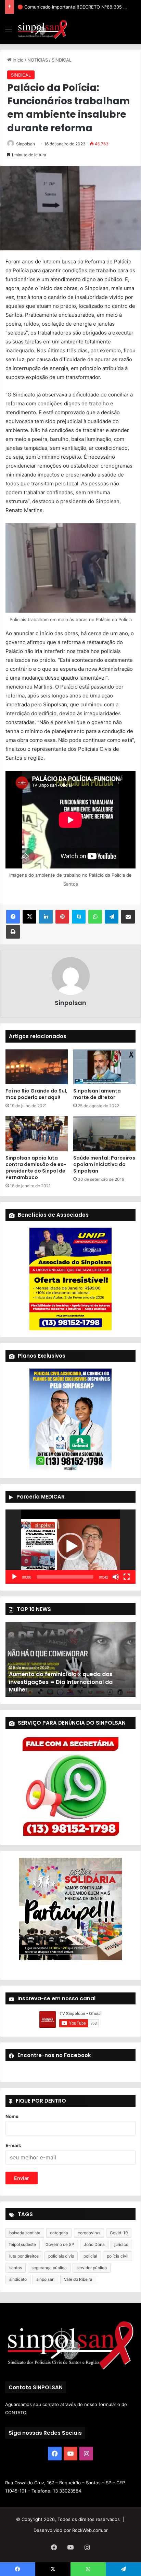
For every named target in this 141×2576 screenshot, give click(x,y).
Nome (12, 2116)
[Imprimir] (13, 932)
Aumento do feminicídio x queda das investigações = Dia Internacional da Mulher (61, 1682)
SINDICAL (62, 60)
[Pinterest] (62, 917)
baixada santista (25, 2233)
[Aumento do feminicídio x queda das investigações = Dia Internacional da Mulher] (70, 1660)
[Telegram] (112, 917)
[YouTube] (70, 2454)
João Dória (94, 2244)
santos (16, 2268)
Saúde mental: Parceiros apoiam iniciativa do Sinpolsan (104, 1164)
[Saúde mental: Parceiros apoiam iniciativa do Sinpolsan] (104, 1134)
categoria (59, 2233)
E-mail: (13, 2145)
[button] (70, 1546)
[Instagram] (86, 2454)
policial (90, 2256)
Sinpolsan (25, 144)
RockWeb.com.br (90, 2530)
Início (17, 60)
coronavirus (89, 2233)
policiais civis (61, 2256)
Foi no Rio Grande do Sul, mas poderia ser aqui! (36, 1094)
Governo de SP (60, 2244)
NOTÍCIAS (38, 60)
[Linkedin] (46, 917)
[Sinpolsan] (42, 29)
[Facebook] (13, 917)
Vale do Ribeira (78, 2279)
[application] (70, 1547)
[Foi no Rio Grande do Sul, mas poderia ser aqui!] (37, 1067)
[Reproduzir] (14, 1577)
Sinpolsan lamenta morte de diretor (97, 1094)
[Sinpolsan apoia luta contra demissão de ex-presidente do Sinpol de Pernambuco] (37, 1134)
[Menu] (9, 32)
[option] (70, 1660)
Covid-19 (119, 2233)
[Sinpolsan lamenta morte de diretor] (104, 1067)
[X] (29, 917)
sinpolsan (45, 2279)
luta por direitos (24, 2256)
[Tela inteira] (127, 1577)
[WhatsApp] (95, 917)
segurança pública (49, 2268)
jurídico (121, 2244)
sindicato (18, 2279)
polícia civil (118, 2256)
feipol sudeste (23, 2244)
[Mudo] (116, 1577)
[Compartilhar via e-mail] (128, 917)
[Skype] (79, 917)
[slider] (65, 1577)
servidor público (92, 2268)
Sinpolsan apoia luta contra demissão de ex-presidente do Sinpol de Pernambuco (36, 1168)
